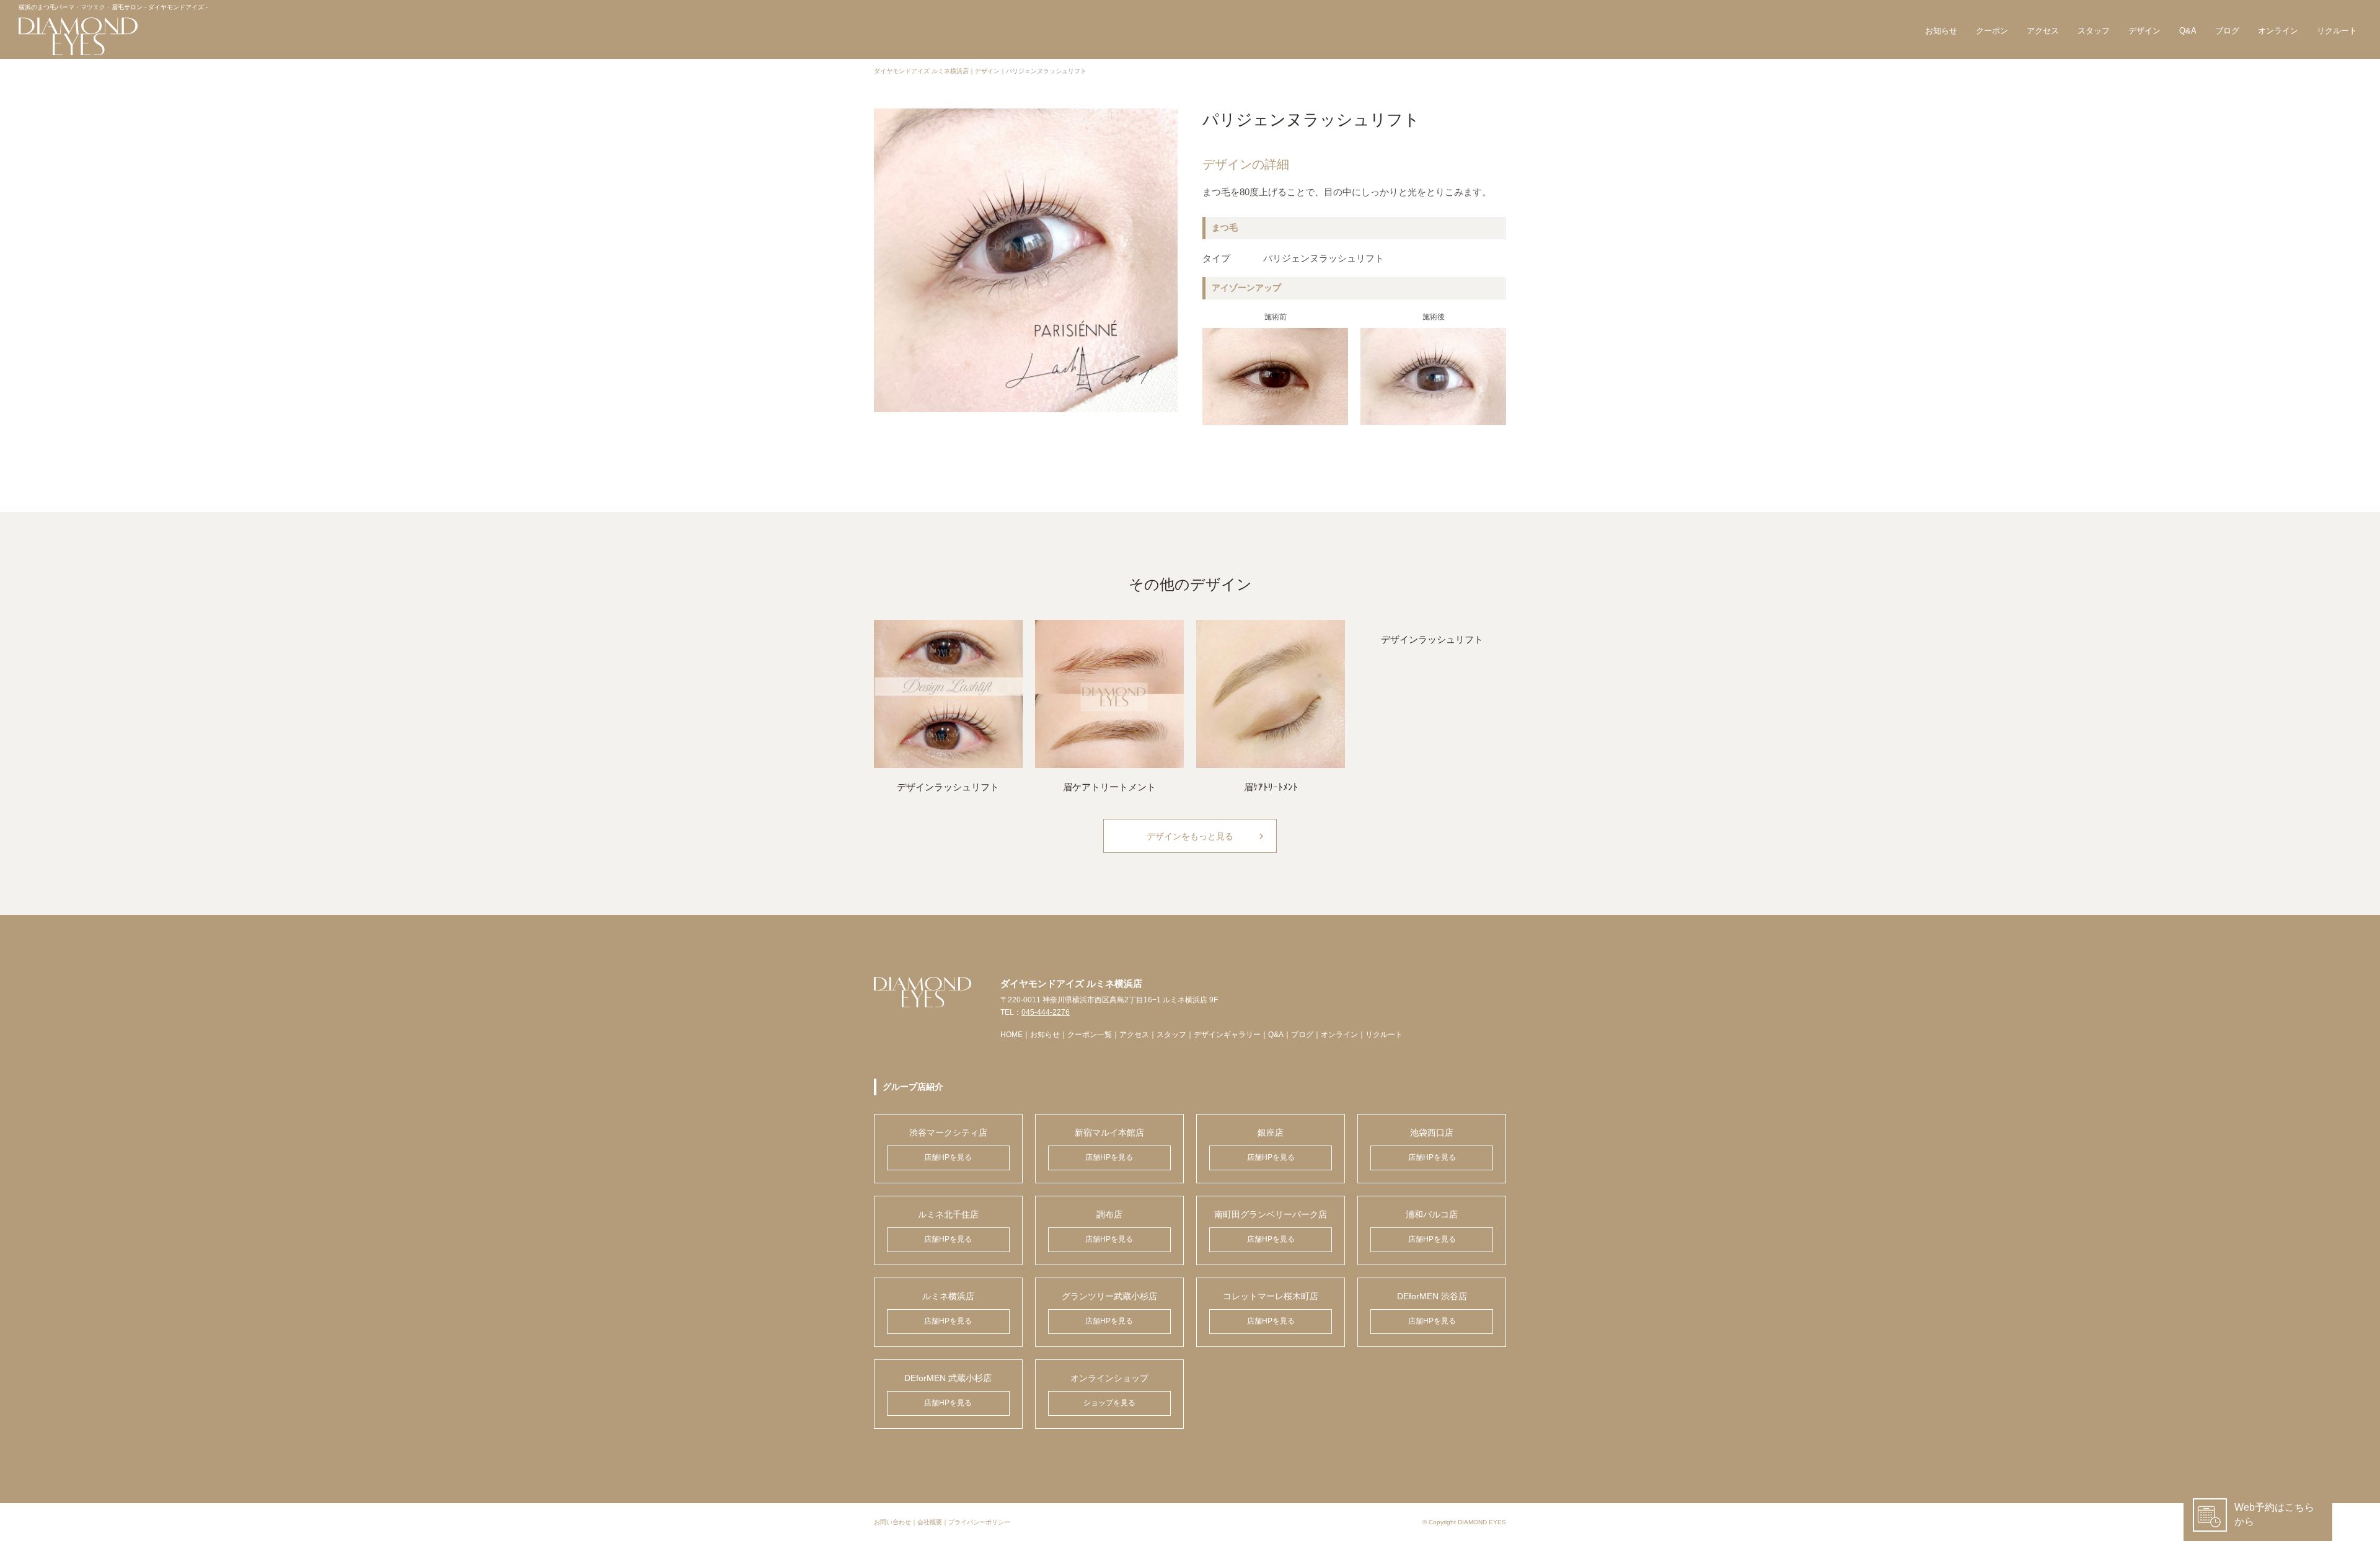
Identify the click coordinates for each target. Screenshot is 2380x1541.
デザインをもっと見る (1207, 836)
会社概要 (930, 1522)
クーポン (1992, 31)
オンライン (2278, 31)
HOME (1011, 1035)
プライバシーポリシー (979, 1522)
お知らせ (1941, 31)
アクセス (2043, 31)
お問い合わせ (892, 1522)
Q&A (2188, 31)
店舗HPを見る (948, 1157)
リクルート (2337, 31)
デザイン (2144, 31)
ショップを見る (1109, 1403)
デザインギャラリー (1227, 1035)
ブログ (2227, 31)
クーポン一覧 (1090, 1035)
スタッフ (2094, 31)
